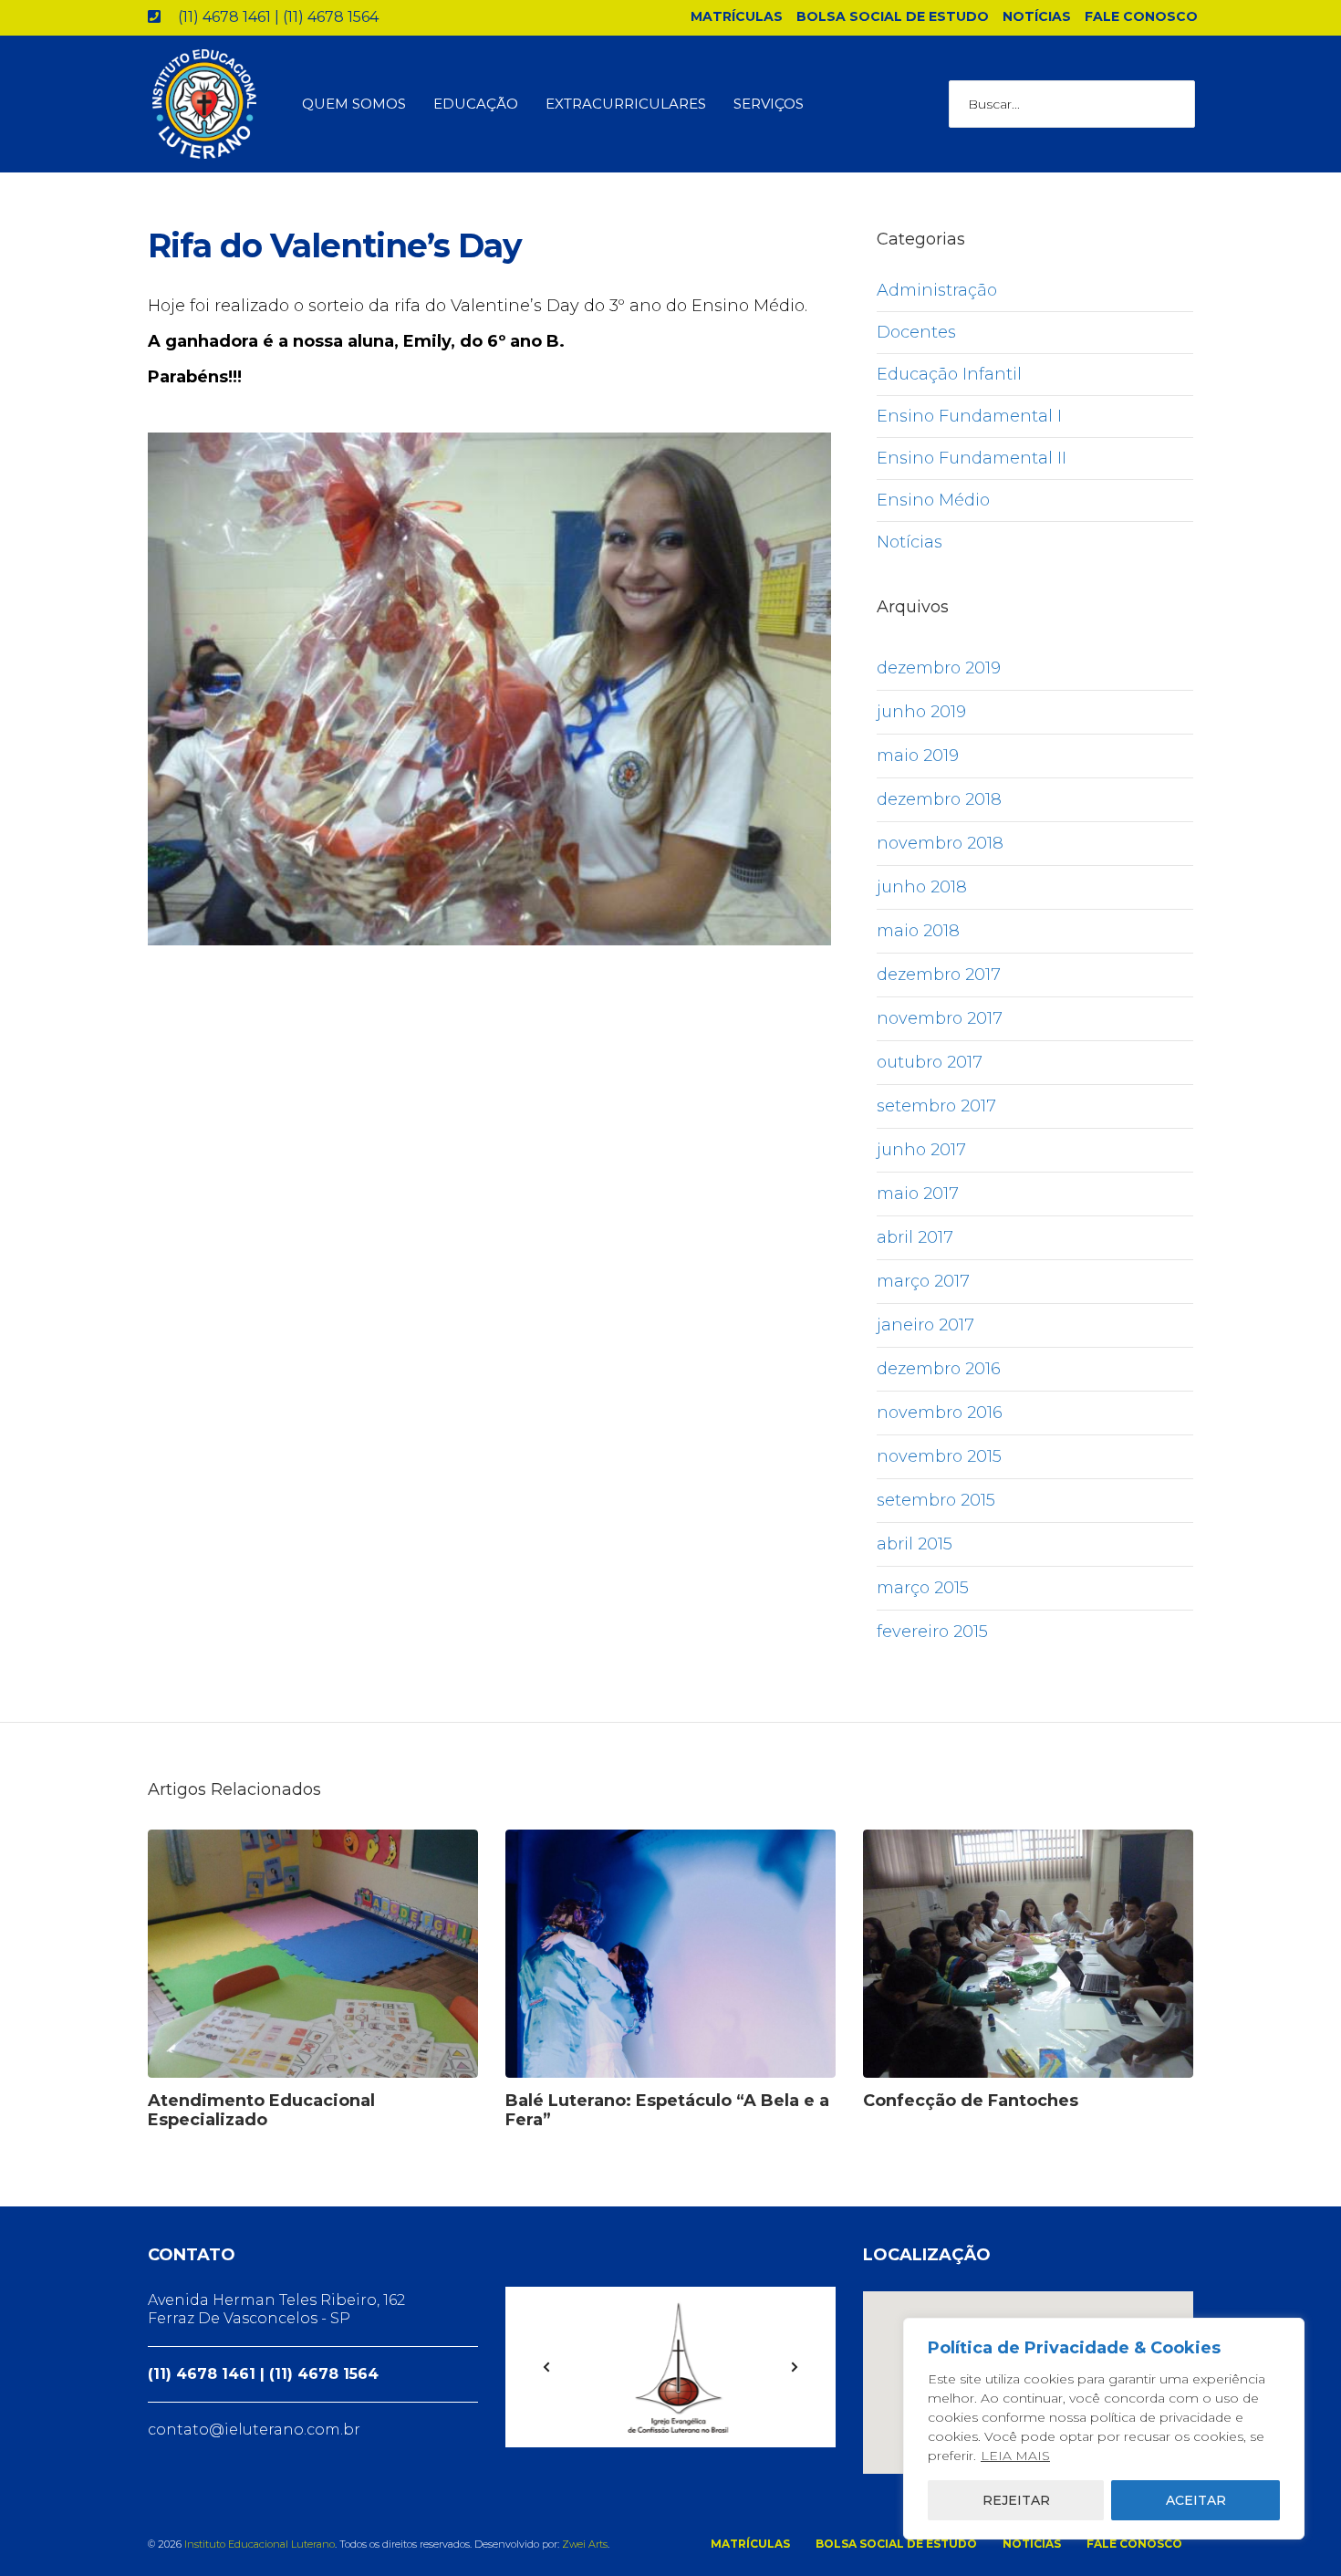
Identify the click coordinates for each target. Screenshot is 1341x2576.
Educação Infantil (949, 374)
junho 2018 (922, 887)
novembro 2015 (939, 1456)
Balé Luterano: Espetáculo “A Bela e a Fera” (667, 2110)
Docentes (916, 332)
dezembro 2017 (939, 975)
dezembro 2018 (939, 799)
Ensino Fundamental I (969, 416)
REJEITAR (1016, 2500)
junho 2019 (921, 712)
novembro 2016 (940, 1413)
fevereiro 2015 (932, 1632)
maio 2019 (918, 756)
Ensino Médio (933, 500)
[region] (1104, 2429)
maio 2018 (918, 931)
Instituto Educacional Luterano (260, 2544)
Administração (937, 290)
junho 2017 (921, 1150)
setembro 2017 (936, 1106)
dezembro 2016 (939, 1369)
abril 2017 (915, 1237)
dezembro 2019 (939, 668)
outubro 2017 (930, 1062)
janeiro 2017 (925, 1325)
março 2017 (923, 1281)
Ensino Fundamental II (972, 458)
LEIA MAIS (1015, 2456)
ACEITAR (1196, 2500)
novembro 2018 (940, 843)
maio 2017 (918, 1194)
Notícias (910, 542)
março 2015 (923, 1588)
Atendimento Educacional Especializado (261, 2110)
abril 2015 (915, 1544)
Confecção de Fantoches (971, 2101)
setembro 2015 (936, 1500)
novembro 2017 (940, 1018)
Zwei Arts (585, 2544)
